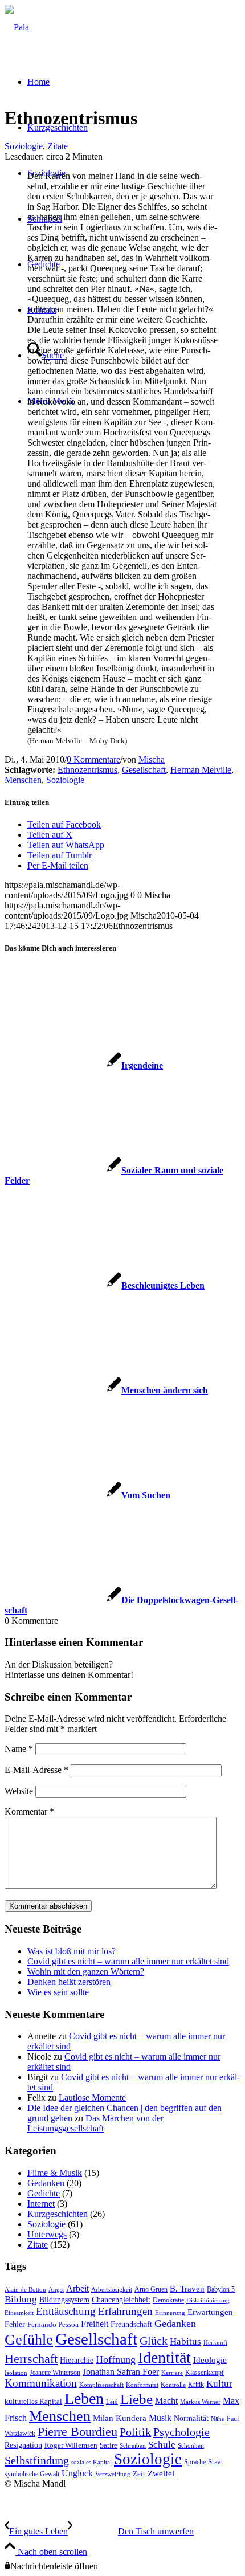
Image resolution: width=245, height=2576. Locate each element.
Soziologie (24, 146)
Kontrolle (173, 2385)
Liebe (136, 2399)
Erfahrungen (125, 2311)
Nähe (218, 2419)
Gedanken (46, 2183)
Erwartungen (210, 2312)
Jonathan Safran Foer (121, 2372)
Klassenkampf (205, 2373)
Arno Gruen (151, 2289)
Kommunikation (41, 2383)
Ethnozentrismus (87, 770)
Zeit (139, 2474)
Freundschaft (131, 2324)
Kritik (196, 2385)
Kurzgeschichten (58, 2214)
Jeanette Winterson (55, 2373)
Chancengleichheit (121, 2300)
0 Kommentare (93, 759)
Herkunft (215, 2343)
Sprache (195, 2462)
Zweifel (161, 2473)
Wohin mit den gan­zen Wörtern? (86, 1972)
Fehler (15, 2324)
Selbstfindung (37, 2460)
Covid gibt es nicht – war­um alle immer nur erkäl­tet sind (128, 1961)
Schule (162, 2445)
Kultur (219, 2384)
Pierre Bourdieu (77, 2432)
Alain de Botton (25, 2290)
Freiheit (95, 2324)
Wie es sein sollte (58, 1992)
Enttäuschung (66, 2311)
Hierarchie (77, 2360)
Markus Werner (200, 2402)
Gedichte (44, 2193)
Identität (164, 2357)
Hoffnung (116, 2359)
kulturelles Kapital (33, 2402)
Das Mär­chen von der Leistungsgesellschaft (95, 2123)
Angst (56, 2290)
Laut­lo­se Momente (92, 2098)
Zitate (58, 146)
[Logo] (17, 27)
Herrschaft (31, 2359)
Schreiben (133, 2446)
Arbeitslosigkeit (112, 2290)
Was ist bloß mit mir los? (72, 1951)
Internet (41, 2204)
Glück (154, 2341)
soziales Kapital (91, 2462)
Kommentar (29, 1811)
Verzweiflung (113, 2474)
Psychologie (181, 2432)
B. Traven (187, 2289)
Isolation (16, 2373)
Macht (166, 2401)
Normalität (191, 2418)
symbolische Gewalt (32, 2474)
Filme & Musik (55, 2173)
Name (19, 1749)
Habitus (185, 2341)
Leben (84, 2398)
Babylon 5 (221, 2289)
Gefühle (29, 2340)
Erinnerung (170, 2313)
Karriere (172, 2373)
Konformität (142, 2385)
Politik (135, 2432)
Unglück (77, 2473)
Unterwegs (47, 2234)
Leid (112, 2402)
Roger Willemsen (71, 2445)
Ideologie (210, 2360)
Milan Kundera (120, 2418)
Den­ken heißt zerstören (69, 1982)
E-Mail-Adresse (36, 1770)
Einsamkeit (19, 2313)
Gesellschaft (144, 770)
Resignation (23, 2445)
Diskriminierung (208, 2300)
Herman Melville (201, 770)
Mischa (152, 759)
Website (19, 1791)
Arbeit (77, 2288)
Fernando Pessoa (53, 2325)
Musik (160, 2418)
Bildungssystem (64, 2300)
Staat (216, 2462)
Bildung (21, 2299)
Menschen (23, 780)
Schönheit (191, 2446)
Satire (109, 2445)
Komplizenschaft (101, 2385)
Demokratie (168, 2300)
